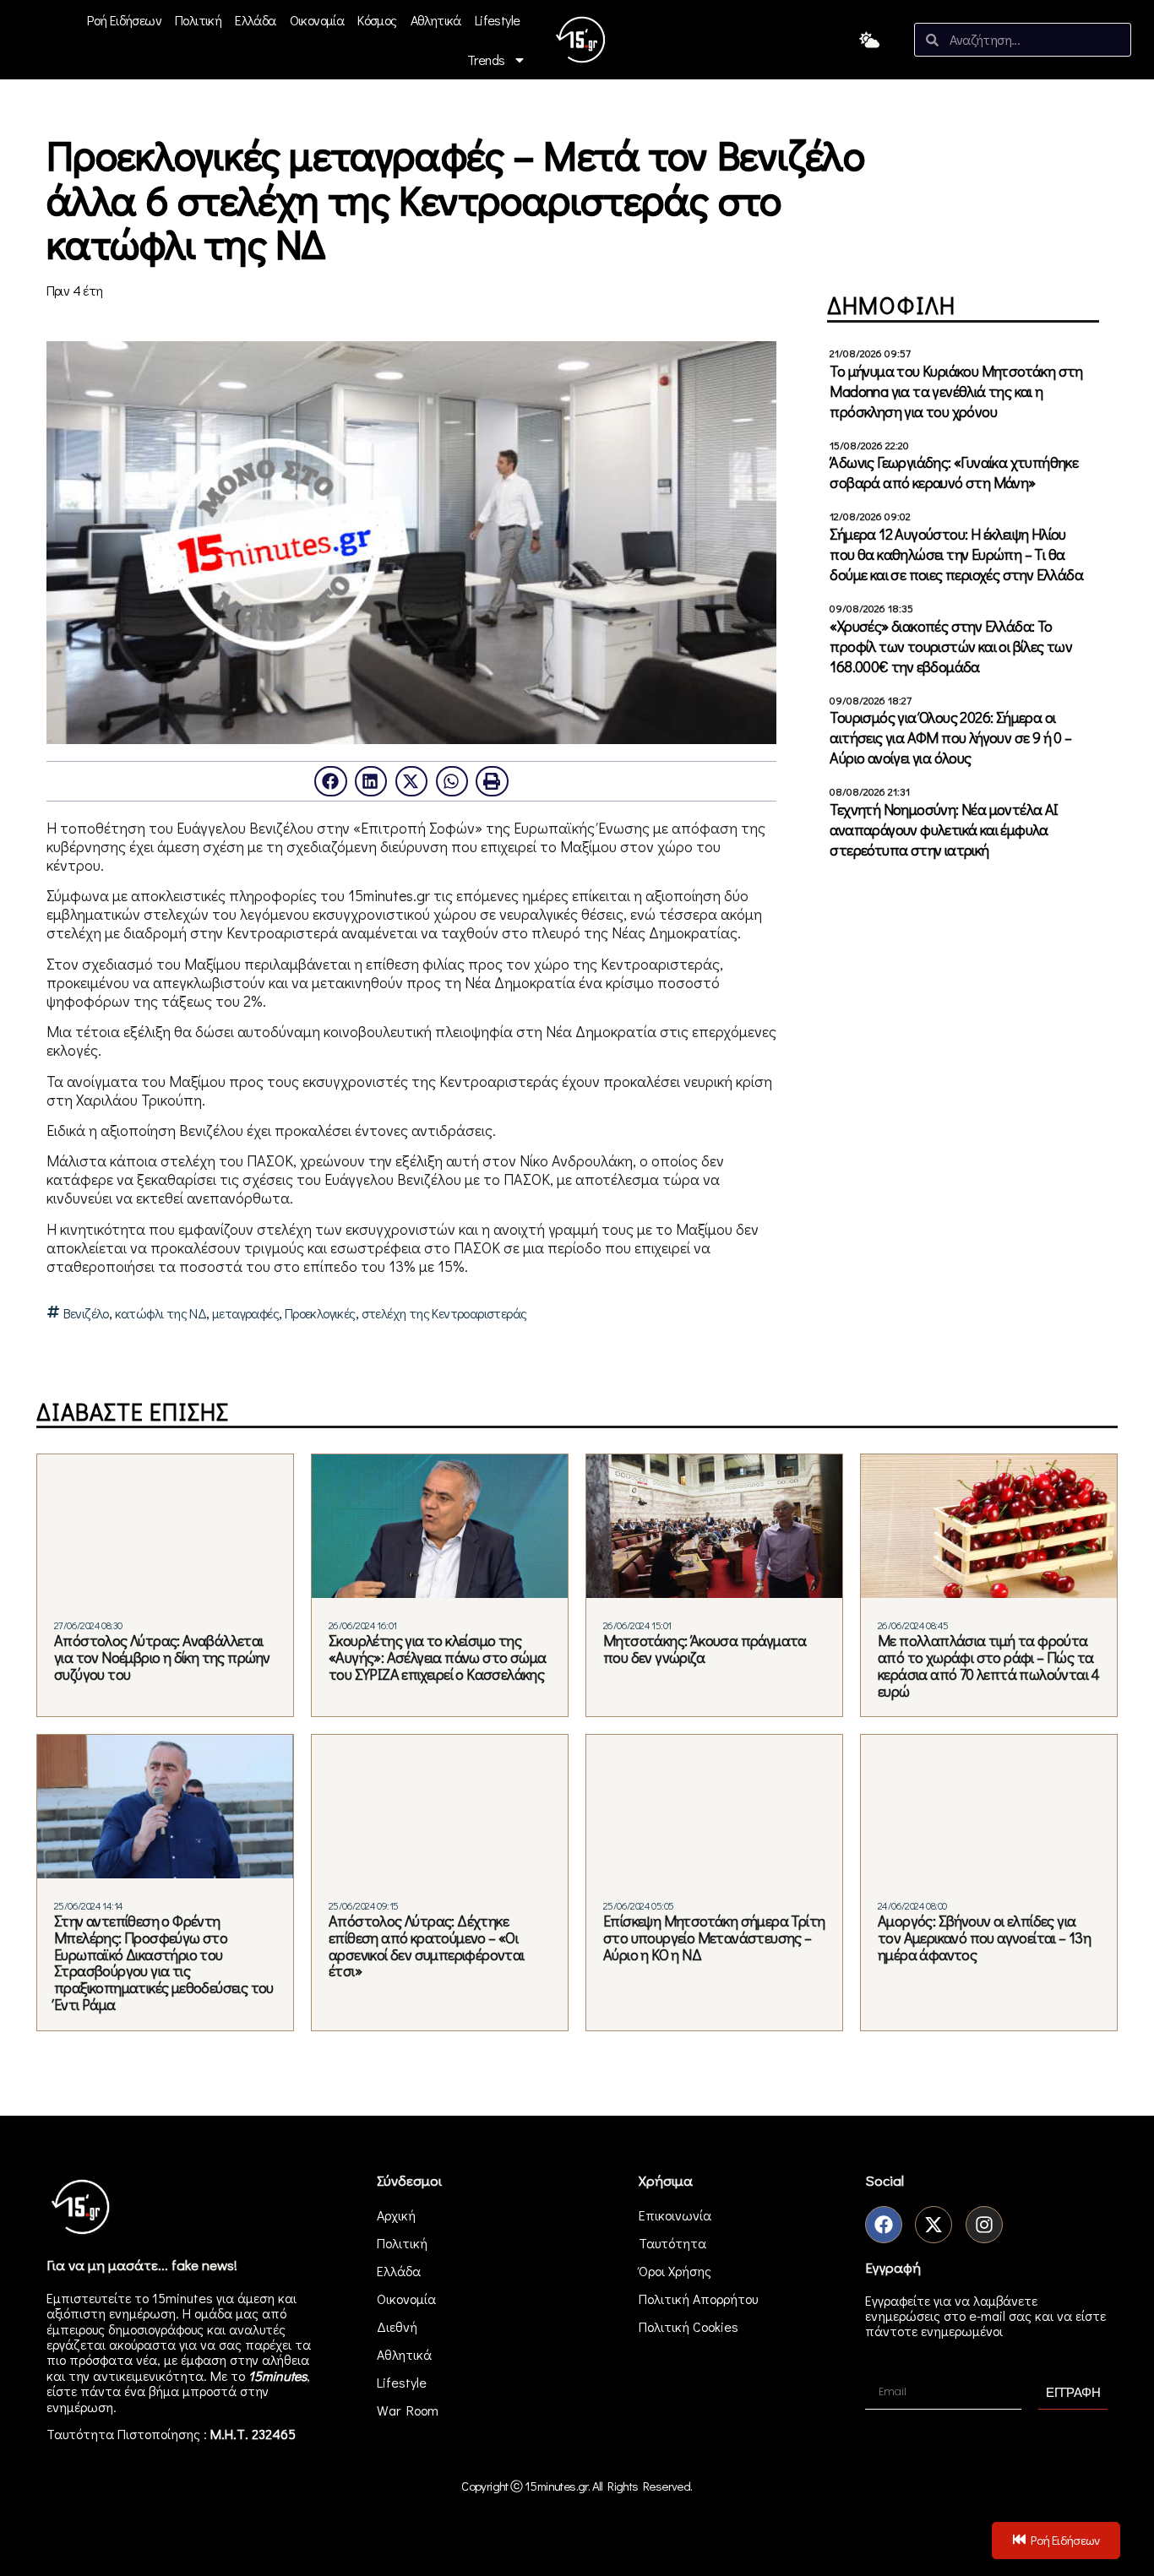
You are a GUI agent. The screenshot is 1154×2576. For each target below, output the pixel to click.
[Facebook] (884, 2225)
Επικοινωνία (675, 2215)
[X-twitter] (934, 2225)
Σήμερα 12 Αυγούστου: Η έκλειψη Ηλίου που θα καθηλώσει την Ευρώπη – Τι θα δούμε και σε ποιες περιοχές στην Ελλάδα (956, 554)
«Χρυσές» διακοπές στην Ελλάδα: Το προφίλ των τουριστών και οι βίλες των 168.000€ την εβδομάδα (951, 646)
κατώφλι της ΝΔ (161, 1313)
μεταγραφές (245, 1313)
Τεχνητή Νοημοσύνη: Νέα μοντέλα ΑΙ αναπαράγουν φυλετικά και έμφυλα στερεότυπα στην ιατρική (944, 829)
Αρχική (396, 2215)
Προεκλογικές (320, 1313)
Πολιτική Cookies (689, 2326)
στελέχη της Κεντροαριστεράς (444, 1313)
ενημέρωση (80, 2407)
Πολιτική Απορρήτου (698, 2299)
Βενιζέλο (86, 1313)
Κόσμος (377, 20)
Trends (486, 60)
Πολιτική (198, 20)
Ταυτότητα (672, 2243)
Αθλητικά (436, 20)
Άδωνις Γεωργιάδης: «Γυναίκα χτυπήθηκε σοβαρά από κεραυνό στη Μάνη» (954, 472)
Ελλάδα (255, 20)
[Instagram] (984, 2225)
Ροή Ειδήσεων (124, 20)
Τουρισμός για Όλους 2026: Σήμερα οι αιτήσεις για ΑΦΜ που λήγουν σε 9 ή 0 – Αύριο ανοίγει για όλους (950, 737)
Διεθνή (397, 2326)
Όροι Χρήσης (675, 2271)
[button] (330, 781)
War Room (408, 2410)
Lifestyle (498, 20)
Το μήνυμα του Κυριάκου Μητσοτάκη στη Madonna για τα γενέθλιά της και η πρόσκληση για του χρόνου (956, 391)
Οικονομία (317, 20)
